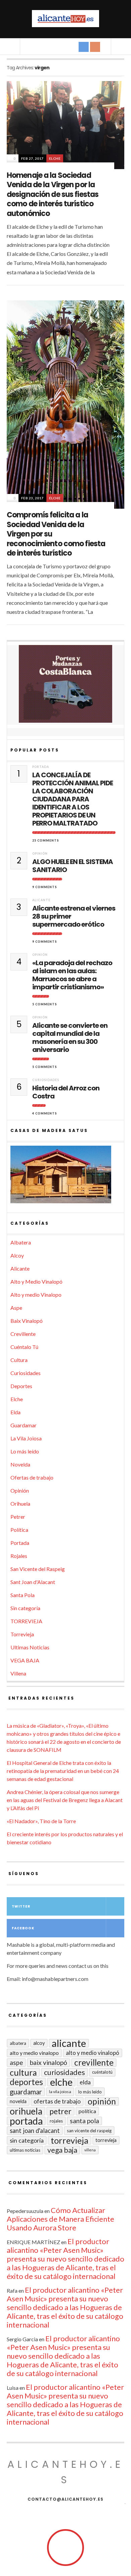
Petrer (18, 1517)
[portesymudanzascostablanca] (65, 684)
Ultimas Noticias (30, 1647)
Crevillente (23, 1334)
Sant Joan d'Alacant (33, 1582)
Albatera (21, 1242)
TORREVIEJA (26, 1621)
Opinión (40, 853)
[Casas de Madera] (65, 1177)
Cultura (19, 1360)
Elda (15, 1412)
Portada (41, 767)
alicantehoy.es (65, 2472)
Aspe (16, 1308)
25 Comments (46, 840)
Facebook (23, 1928)
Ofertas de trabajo (32, 1477)
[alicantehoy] (65, 19)
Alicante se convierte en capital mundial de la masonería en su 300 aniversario (70, 1037)
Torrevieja (22, 1634)
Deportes (21, 1386)
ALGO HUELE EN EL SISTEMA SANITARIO (73, 866)
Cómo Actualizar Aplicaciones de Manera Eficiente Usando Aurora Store (60, 2219)
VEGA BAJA (25, 1660)
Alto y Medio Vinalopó (36, 1281)
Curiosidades (46, 1080)
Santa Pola (23, 1595)
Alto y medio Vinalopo (36, 1295)
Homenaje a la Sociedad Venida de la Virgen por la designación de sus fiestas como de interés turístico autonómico (53, 194)
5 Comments (45, 1004)
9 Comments (45, 887)
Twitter (21, 1906)
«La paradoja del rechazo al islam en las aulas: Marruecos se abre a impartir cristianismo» (72, 975)
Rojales (19, 1556)
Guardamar (24, 1425)
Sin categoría (25, 1608)
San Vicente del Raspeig (38, 1569)
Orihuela (20, 1504)
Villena (18, 1673)
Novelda (20, 1464)
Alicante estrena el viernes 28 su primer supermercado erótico (74, 916)
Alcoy (17, 1255)
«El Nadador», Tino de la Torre (41, 1821)
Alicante (41, 900)
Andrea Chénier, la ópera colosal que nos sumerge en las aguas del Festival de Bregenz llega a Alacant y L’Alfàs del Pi (65, 1800)
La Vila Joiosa (26, 1438)
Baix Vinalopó (27, 1321)
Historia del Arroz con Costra (66, 1092)
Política (19, 1530)
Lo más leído (25, 1451)
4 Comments (45, 1113)
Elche (55, 158)
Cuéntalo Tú (24, 1347)
